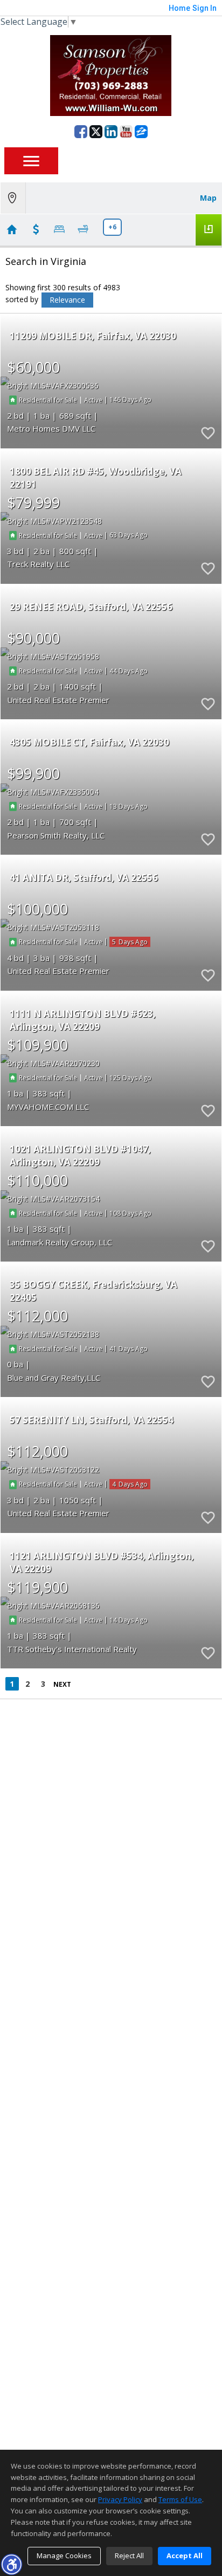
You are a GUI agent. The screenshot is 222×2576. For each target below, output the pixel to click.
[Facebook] (81, 132)
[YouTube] (126, 132)
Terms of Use (180, 2499)
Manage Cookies (64, 2555)
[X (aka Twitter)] (96, 132)
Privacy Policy (120, 2499)
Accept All (185, 2555)
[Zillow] (141, 132)
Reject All (129, 2555)
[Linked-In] (111, 132)
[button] (11, 2564)
